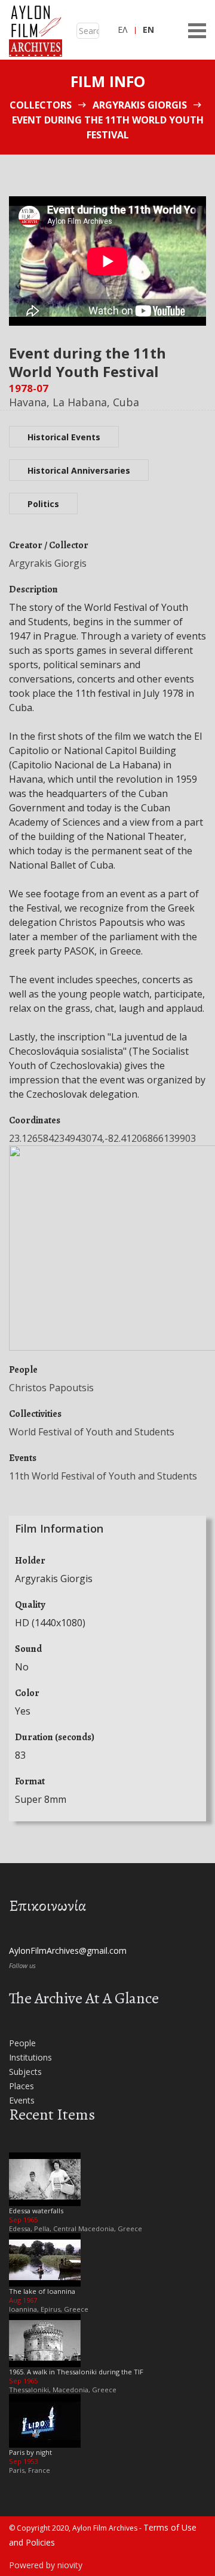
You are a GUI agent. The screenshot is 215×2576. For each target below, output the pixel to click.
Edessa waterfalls (36, 2211)
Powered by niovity (46, 2565)
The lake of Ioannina (42, 2291)
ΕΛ (122, 30)
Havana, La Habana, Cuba (74, 402)
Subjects (25, 2072)
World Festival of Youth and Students (92, 1432)
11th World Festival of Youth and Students (103, 1476)
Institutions (30, 2057)
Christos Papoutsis (51, 1388)
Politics (43, 504)
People (22, 2043)
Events (22, 2100)
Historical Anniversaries (79, 470)
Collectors (41, 105)
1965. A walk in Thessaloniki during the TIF (76, 2372)
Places (21, 2086)
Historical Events (64, 437)
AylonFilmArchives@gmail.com (68, 1950)
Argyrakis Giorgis (140, 105)
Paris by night (30, 2452)
